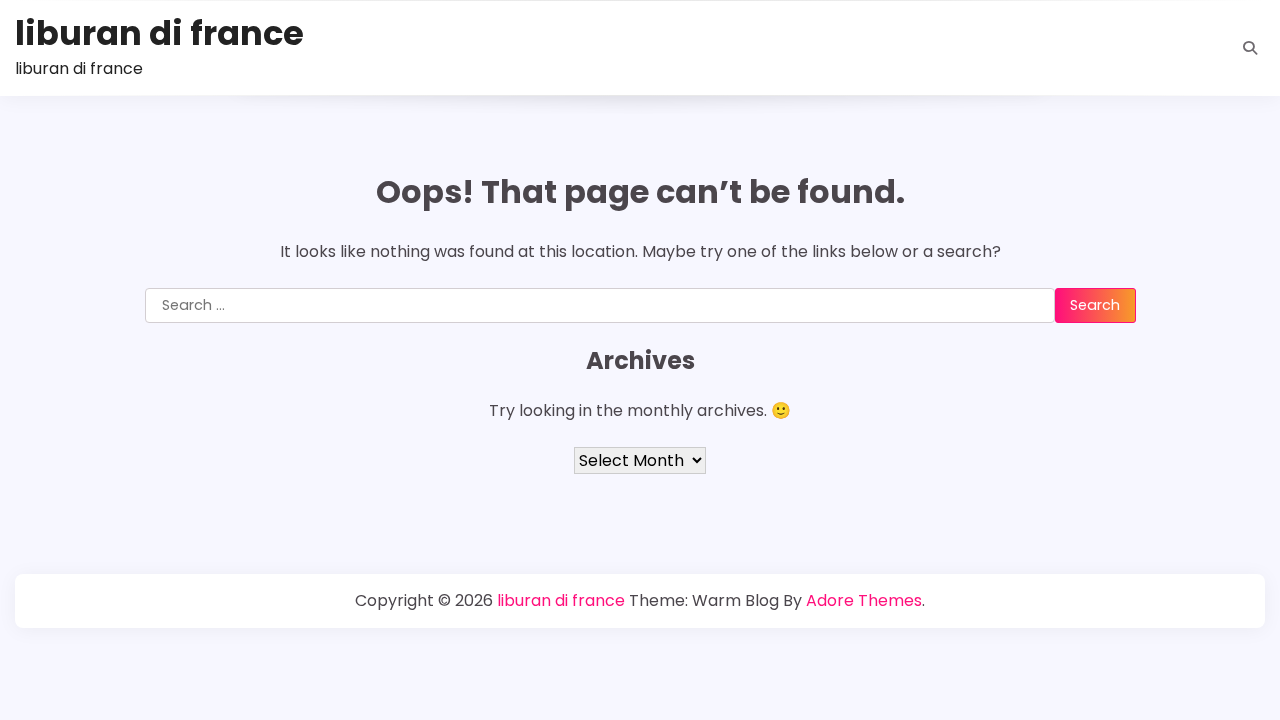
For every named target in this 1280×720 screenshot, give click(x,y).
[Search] (1250, 48)
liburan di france (159, 33)
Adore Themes (864, 600)
